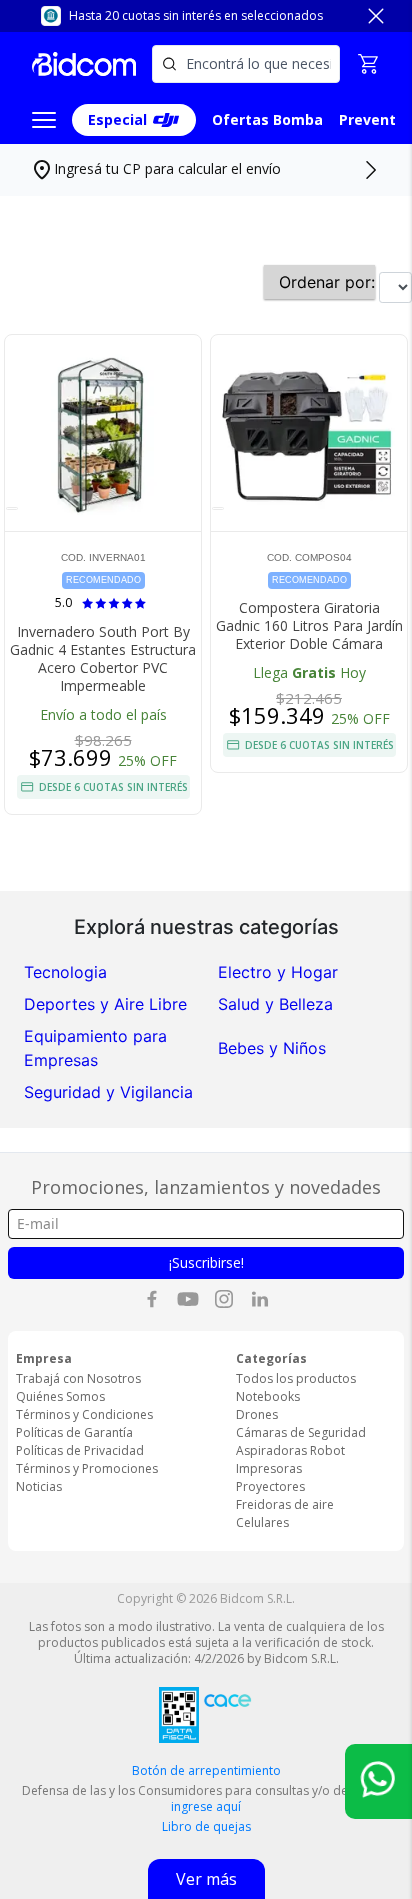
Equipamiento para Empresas (95, 1048)
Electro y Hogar (278, 972)
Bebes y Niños (272, 1048)
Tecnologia (65, 972)
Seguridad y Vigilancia (108, 1092)
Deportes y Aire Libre (105, 1004)
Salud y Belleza (275, 1004)
